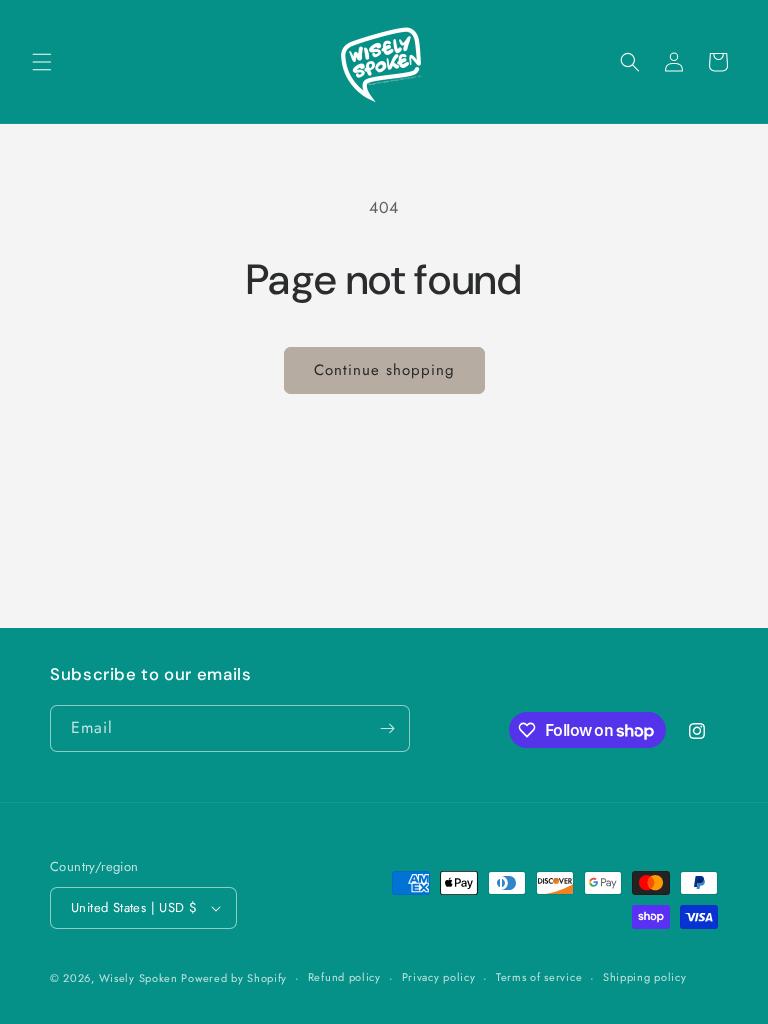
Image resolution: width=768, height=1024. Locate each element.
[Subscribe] (387, 728)
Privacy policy (439, 977)
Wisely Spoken (140, 978)
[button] (42, 62)
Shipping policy (645, 977)
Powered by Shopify (234, 978)
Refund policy (344, 977)
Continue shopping (384, 370)
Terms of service (539, 977)
